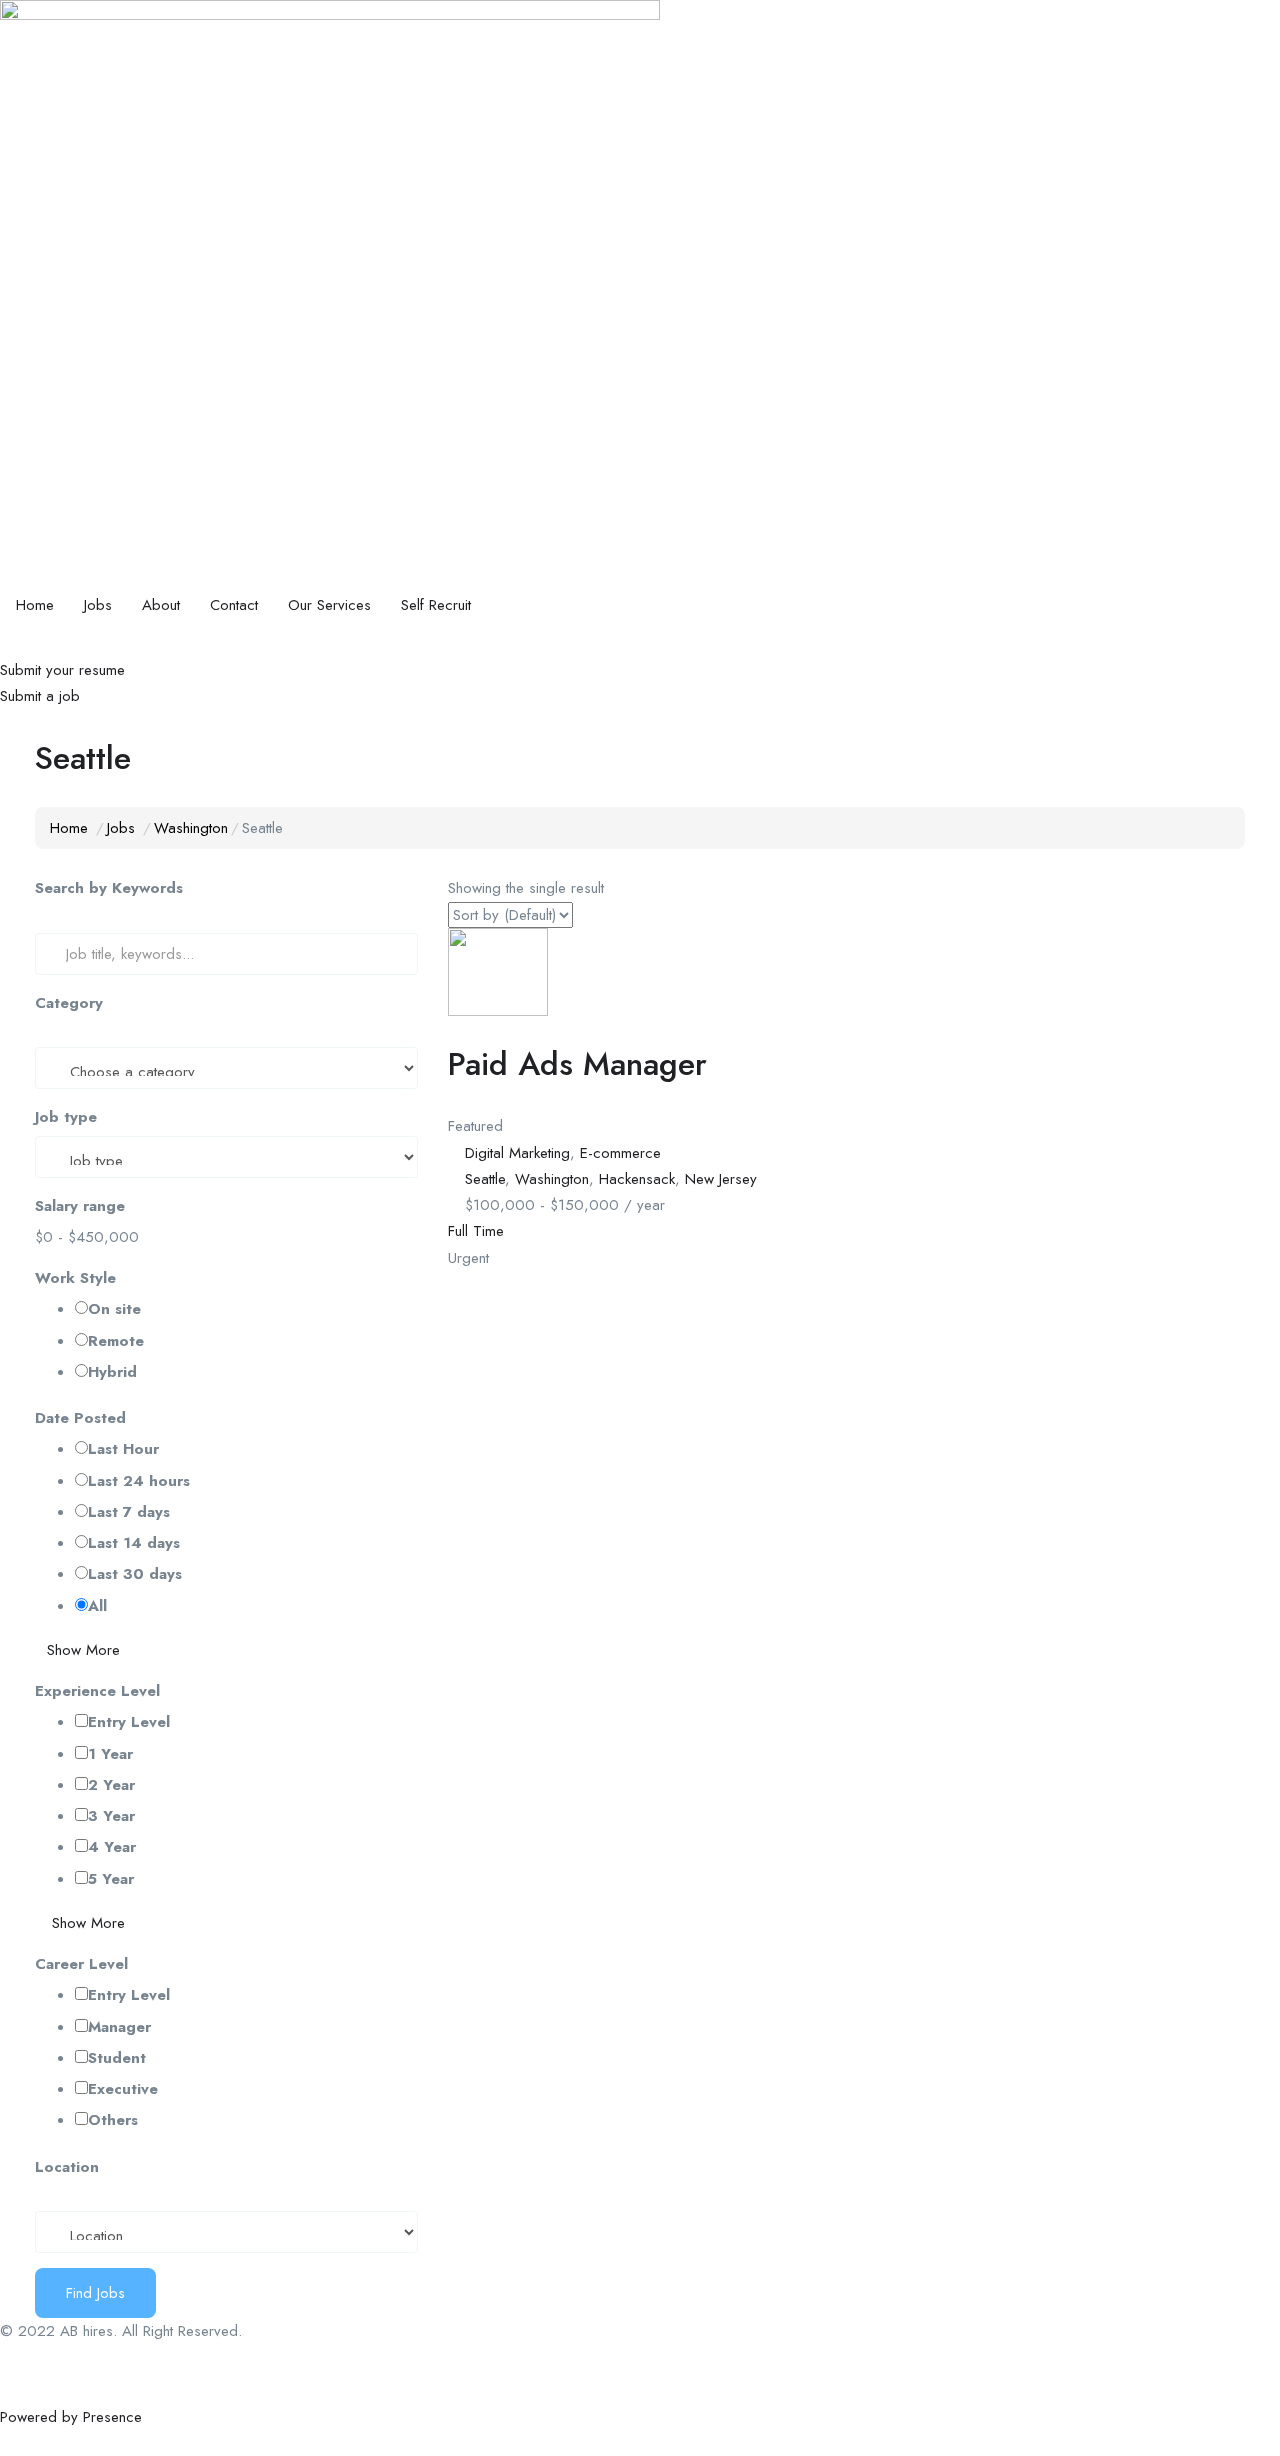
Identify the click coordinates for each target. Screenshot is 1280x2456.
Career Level (81, 1964)
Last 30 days (135, 1574)
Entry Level (129, 1722)
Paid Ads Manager (577, 1064)
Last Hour (123, 1449)
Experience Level (97, 1691)
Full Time (476, 1231)
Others (113, 2120)
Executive (123, 2089)
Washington (191, 828)
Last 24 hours (139, 1481)
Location (67, 2167)
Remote (116, 1341)
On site (114, 1309)
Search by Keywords (109, 888)
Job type (66, 1117)
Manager (119, 2027)
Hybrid (112, 1372)
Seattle (485, 1179)
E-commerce (620, 1153)
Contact (234, 605)
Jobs (98, 605)
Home (35, 605)
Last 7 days (129, 1512)
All (97, 1606)
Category (69, 1003)
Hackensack (637, 1179)
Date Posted (80, 1418)
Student (117, 2058)
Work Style (75, 1278)
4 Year (112, 1847)
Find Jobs (95, 2293)
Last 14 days (134, 1543)
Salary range (80, 1206)
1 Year (110, 1754)
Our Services (329, 605)
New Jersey (721, 1179)
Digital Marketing (517, 1153)
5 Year (111, 1879)
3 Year (111, 1816)
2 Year (111, 1785)
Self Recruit (436, 605)
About (161, 605)
